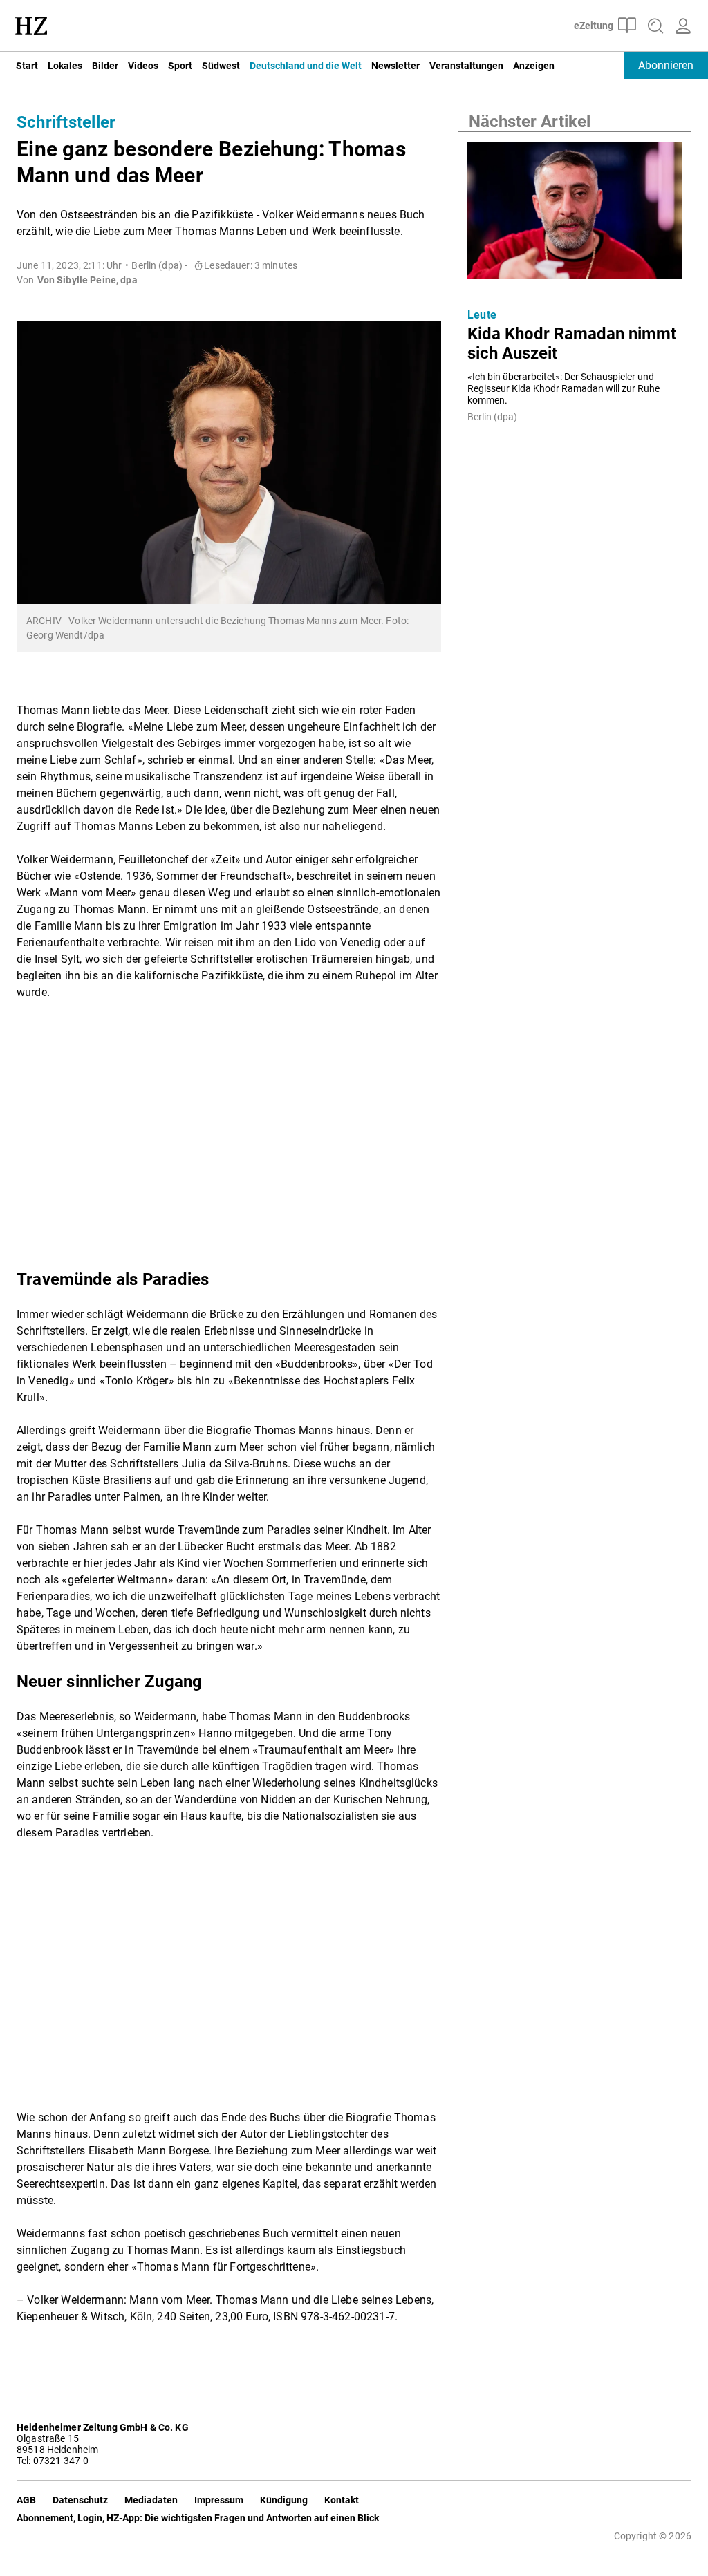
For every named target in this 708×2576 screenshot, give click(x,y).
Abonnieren (666, 65)
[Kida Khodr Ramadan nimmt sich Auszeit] (575, 214)
